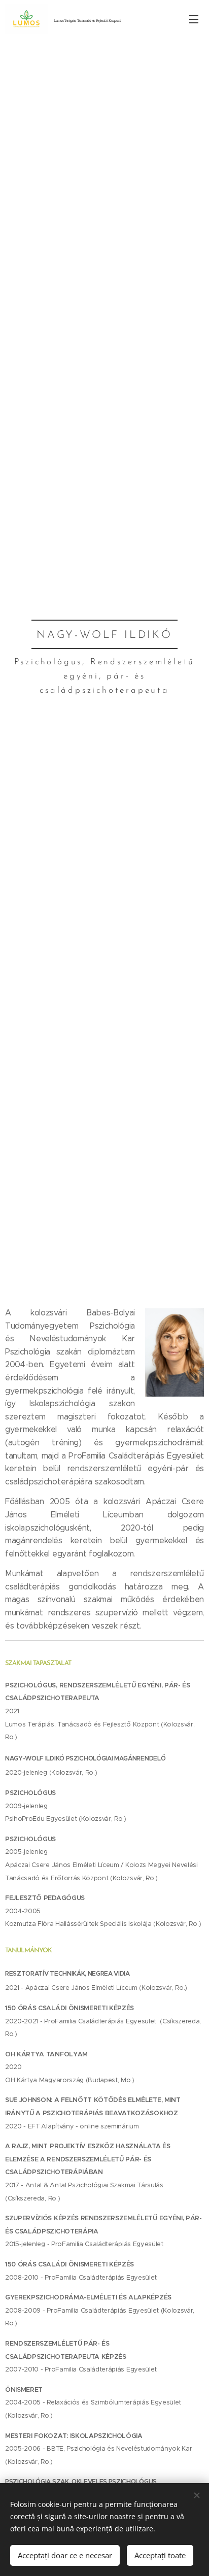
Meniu (194, 19)
